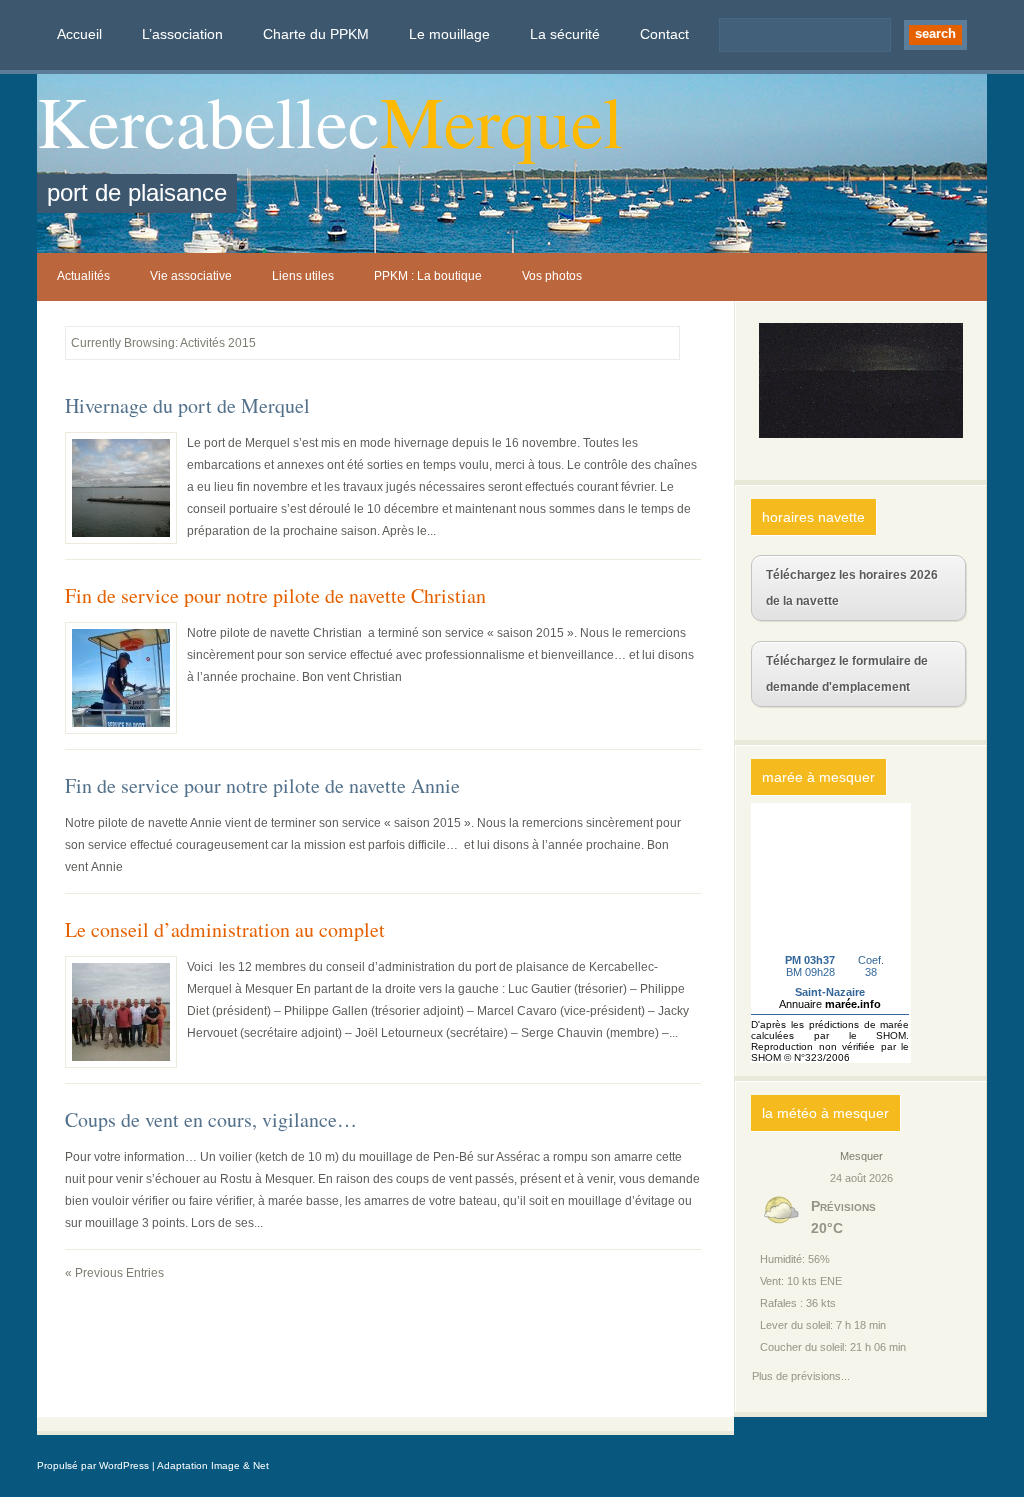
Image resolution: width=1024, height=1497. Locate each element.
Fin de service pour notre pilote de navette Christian (275, 596)
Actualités (83, 276)
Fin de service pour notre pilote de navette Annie (262, 786)
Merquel (501, 120)
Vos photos (552, 276)
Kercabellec (208, 120)
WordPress (124, 1465)
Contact (664, 34)
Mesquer (861, 1156)
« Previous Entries (114, 1273)
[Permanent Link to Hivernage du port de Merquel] (121, 488)
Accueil (79, 34)
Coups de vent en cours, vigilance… (211, 1120)
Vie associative (191, 276)
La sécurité (565, 34)
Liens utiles (303, 276)
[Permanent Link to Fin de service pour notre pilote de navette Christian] (121, 678)
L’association (182, 34)
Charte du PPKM (316, 34)
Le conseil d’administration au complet (225, 930)
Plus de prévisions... (801, 1373)
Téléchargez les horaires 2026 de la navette (852, 588)
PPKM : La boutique (428, 276)
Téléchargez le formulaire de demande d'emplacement (847, 674)
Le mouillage (449, 34)
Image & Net (240, 1465)
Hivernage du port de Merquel (187, 406)
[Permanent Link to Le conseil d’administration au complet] (121, 1012)
